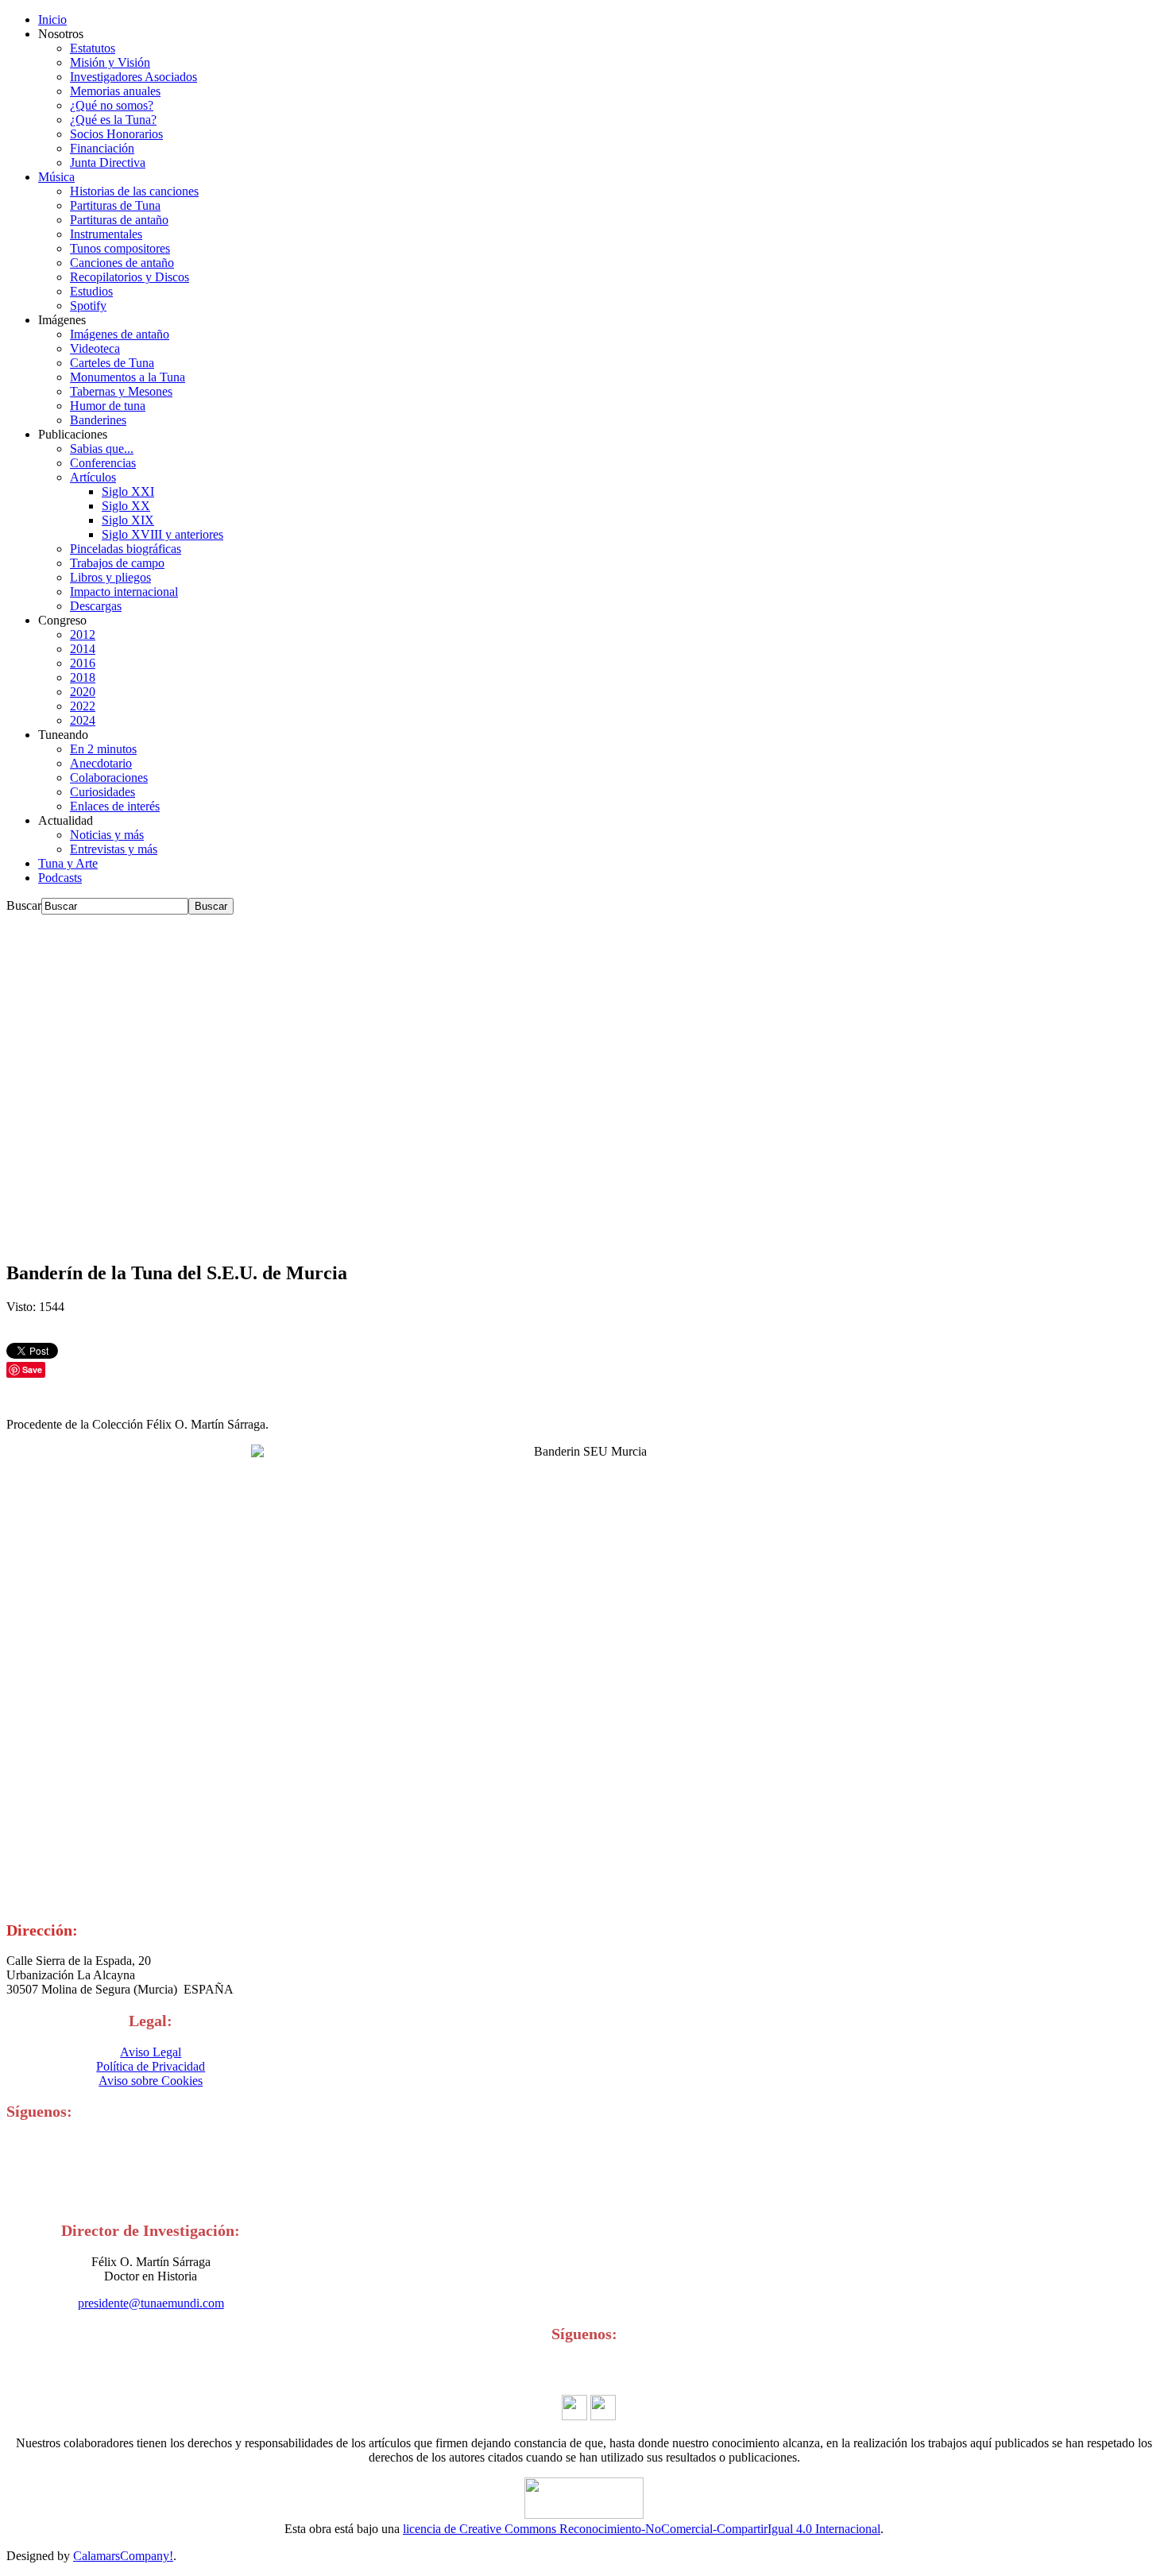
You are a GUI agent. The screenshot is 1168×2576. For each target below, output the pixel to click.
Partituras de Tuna (115, 205)
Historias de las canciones (134, 191)
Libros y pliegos (110, 577)
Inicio (52, 19)
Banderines (98, 420)
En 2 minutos (103, 749)
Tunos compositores (120, 248)
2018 (83, 677)
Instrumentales (106, 234)
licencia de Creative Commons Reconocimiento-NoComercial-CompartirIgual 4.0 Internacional (642, 2529)
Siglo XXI (128, 491)
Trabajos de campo (117, 563)
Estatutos (93, 48)
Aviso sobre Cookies (151, 2081)
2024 (83, 720)
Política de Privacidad (151, 2066)
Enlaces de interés (115, 806)
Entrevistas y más (114, 849)
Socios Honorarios (116, 134)
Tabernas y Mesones (121, 391)
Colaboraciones (109, 777)
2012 (83, 634)
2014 (83, 649)
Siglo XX (126, 506)
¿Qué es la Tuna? (113, 120)
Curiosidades (102, 792)
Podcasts (60, 878)
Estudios (91, 291)
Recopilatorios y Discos (130, 277)
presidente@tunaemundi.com (151, 2303)
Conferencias (103, 463)
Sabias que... (102, 449)
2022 (83, 706)
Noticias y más (107, 835)
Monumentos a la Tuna (128, 377)
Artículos (93, 477)
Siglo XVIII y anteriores (162, 534)
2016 (83, 663)
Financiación (102, 148)
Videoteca (95, 348)
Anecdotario (101, 763)
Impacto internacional (124, 592)
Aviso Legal (151, 2052)
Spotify (88, 306)
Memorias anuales (115, 91)
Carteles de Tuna (112, 363)
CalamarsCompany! (123, 2556)
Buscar (24, 905)
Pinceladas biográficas (126, 549)
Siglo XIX (128, 520)
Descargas (96, 606)
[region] (584, 1081)
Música (56, 177)
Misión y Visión (110, 62)
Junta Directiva (108, 162)
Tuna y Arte (68, 863)
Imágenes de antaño (120, 334)
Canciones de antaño (122, 263)
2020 (83, 692)
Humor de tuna (108, 406)
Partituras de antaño (119, 220)
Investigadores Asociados (133, 77)
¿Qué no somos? (112, 105)
